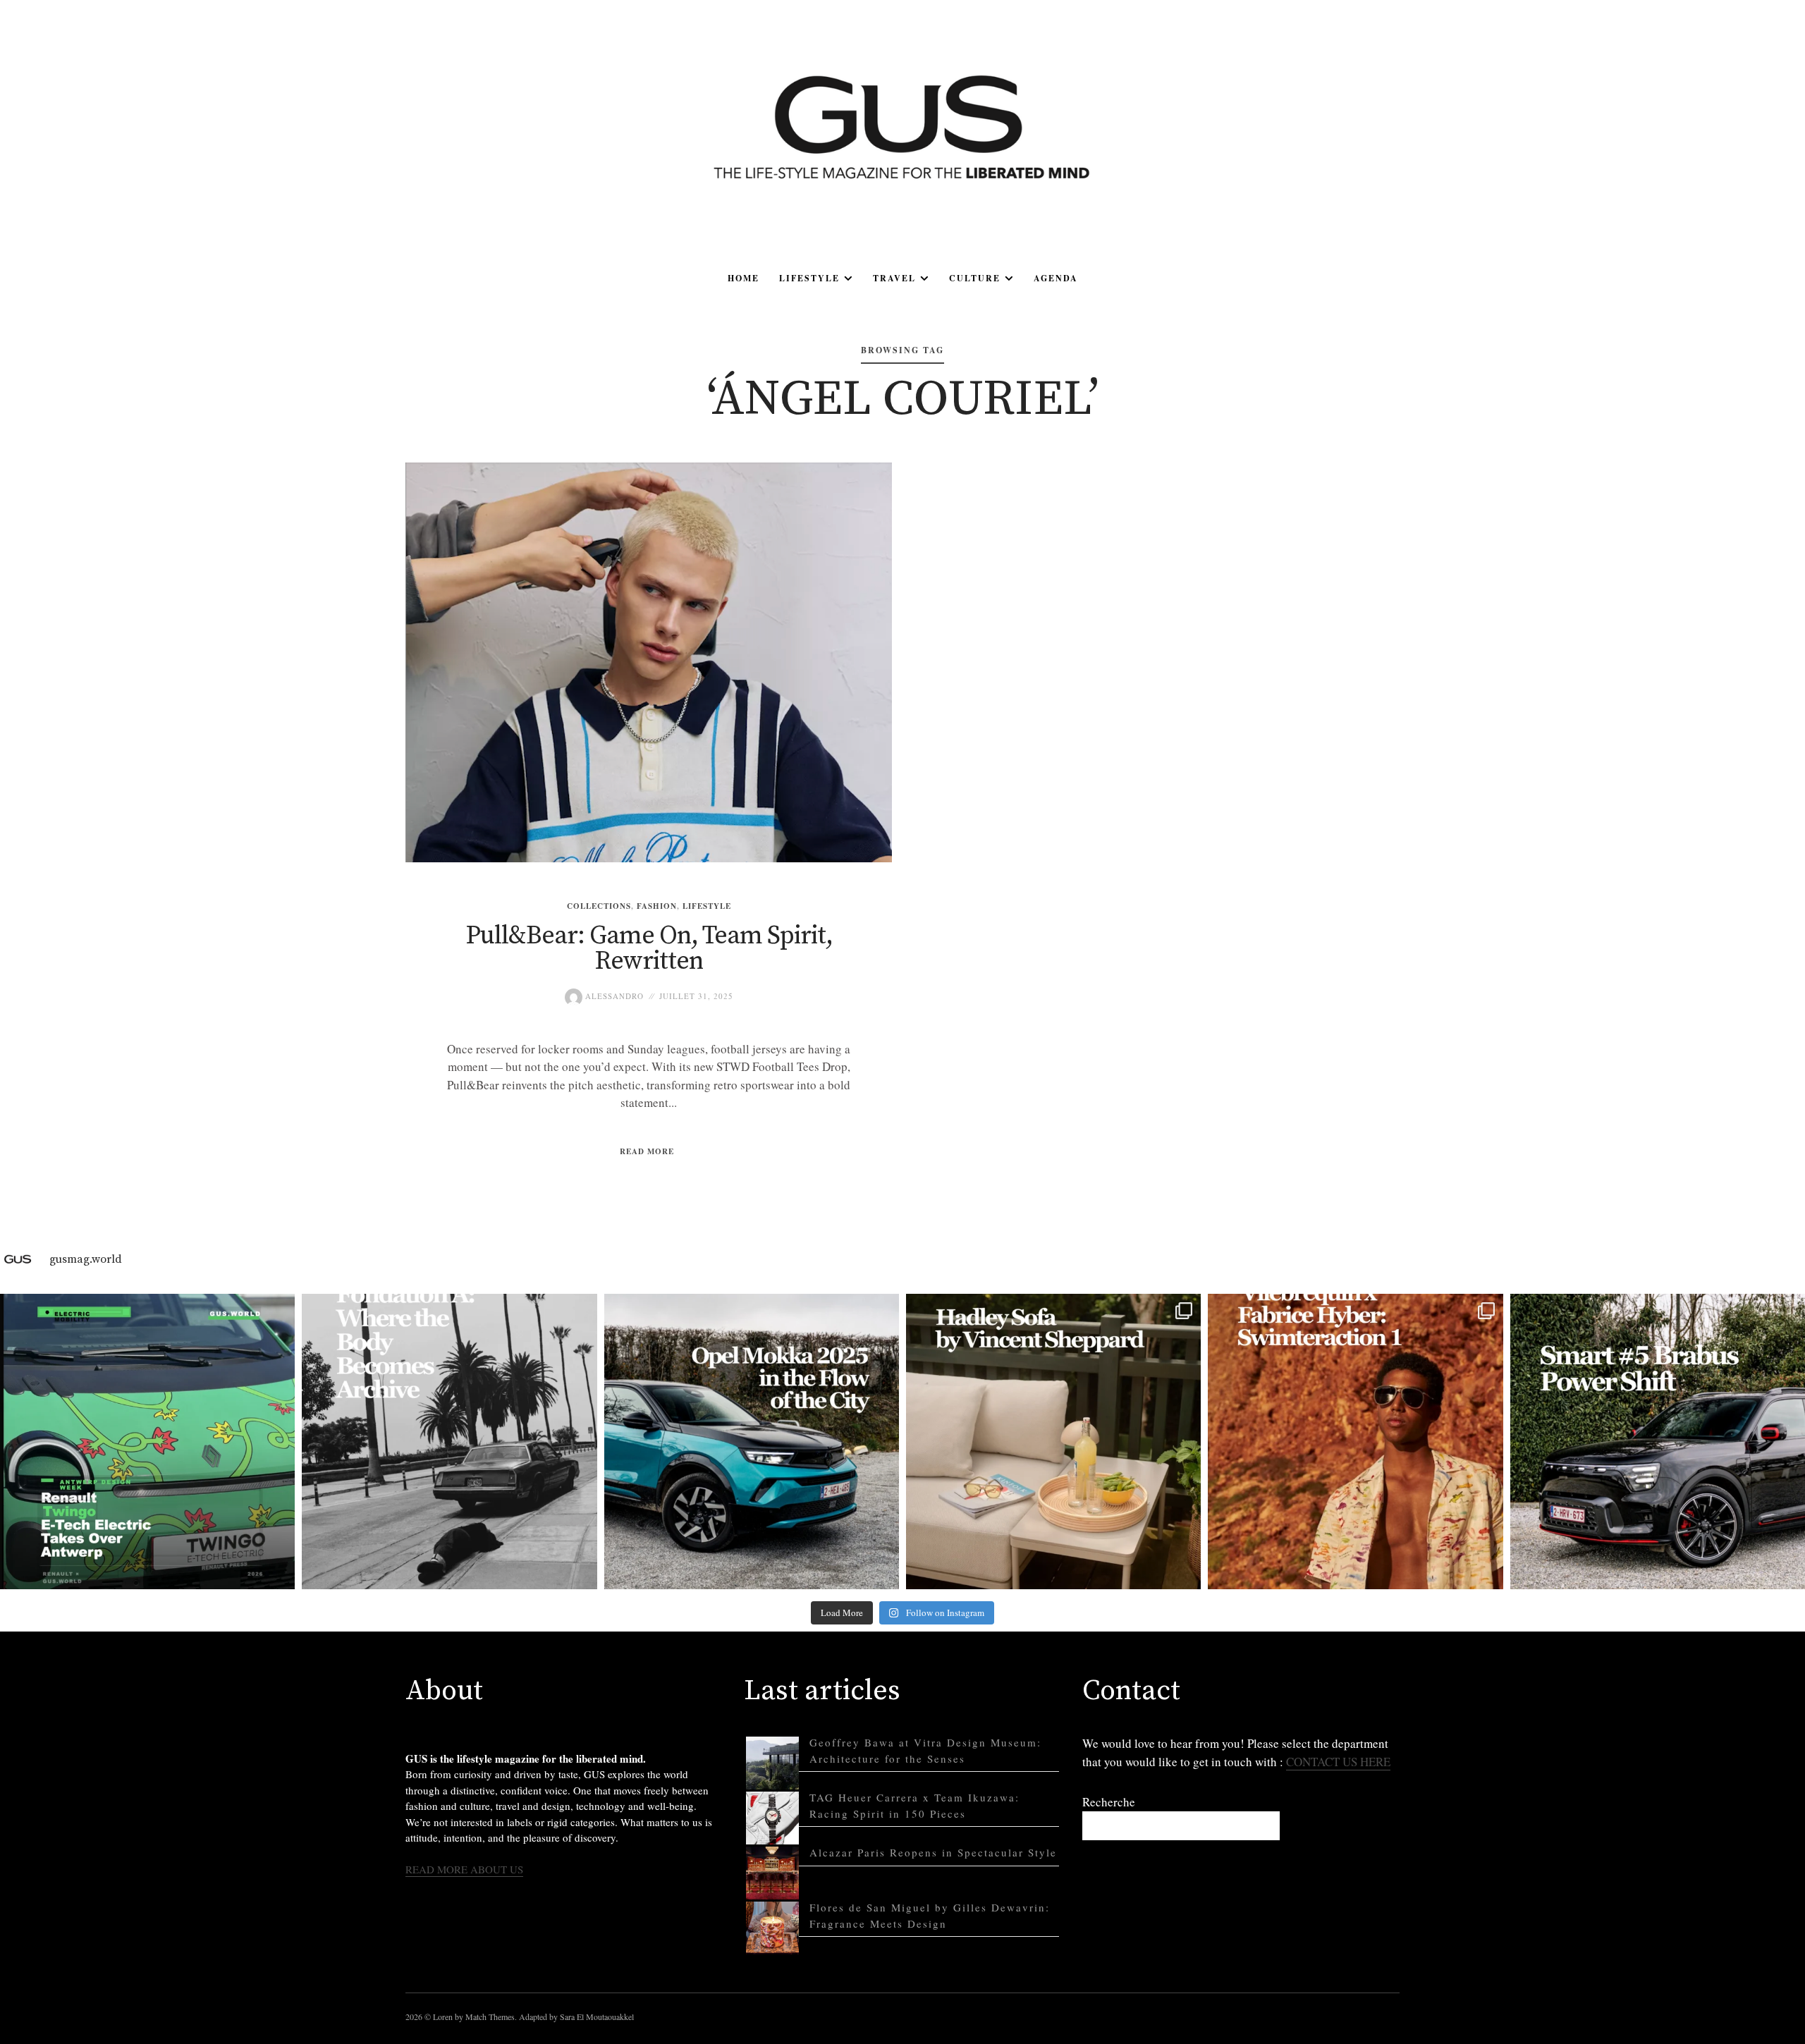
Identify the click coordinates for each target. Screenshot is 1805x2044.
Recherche (1109, 1802)
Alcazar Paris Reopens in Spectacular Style (933, 1852)
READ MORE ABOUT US (464, 1869)
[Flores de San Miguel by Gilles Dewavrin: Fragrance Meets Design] (772, 1928)
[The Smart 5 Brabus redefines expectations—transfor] (1658, 1441)
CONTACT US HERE (1338, 1762)
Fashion (657, 906)
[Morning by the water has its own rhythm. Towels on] (1355, 1441)
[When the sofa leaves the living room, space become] (1053, 1441)
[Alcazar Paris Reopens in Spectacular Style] (772, 1873)
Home (744, 278)
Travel (894, 278)
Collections (599, 906)
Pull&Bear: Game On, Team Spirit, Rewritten (649, 949)
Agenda (1056, 278)
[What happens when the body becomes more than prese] (449, 1441)
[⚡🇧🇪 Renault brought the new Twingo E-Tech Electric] (147, 1441)
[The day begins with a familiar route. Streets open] (752, 1441)
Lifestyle (809, 278)
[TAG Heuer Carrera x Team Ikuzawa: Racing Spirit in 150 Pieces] (772, 1818)
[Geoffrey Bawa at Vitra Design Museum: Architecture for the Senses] (772, 1763)
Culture (975, 278)
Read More (647, 1151)
